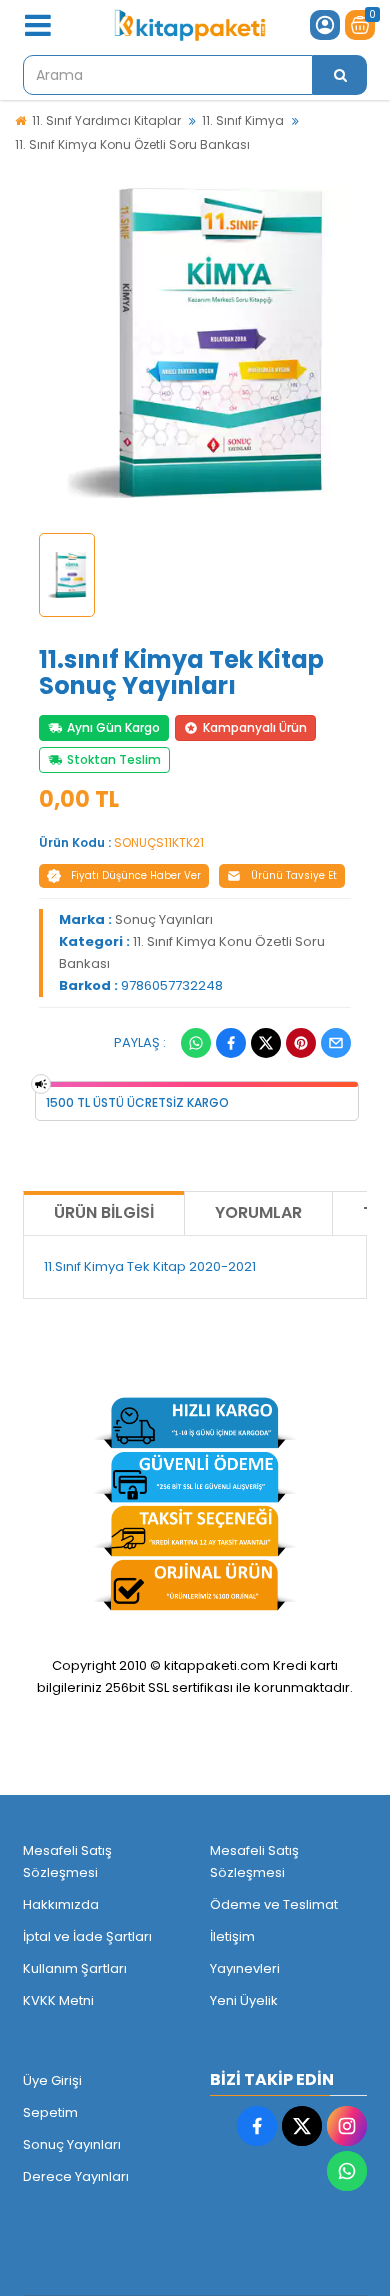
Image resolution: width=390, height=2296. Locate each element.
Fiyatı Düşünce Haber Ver (136, 875)
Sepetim (50, 2112)
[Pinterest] (301, 1043)
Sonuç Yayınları (164, 919)
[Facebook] (231, 1043)
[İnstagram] (347, 2126)
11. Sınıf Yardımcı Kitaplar (106, 120)
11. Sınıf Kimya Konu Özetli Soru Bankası (132, 144)
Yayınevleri (245, 1968)
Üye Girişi (52, 2080)
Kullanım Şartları (75, 1968)
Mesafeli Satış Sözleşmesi (67, 1861)
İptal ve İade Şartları (87, 1936)
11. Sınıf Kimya (243, 120)
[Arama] (340, 75)
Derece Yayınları (76, 2176)
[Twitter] (266, 1043)
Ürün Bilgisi (104, 1212)
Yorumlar (258, 1212)
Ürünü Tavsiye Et (294, 875)
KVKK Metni (58, 2000)
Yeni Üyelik (244, 2000)
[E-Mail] (336, 1043)
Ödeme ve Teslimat (274, 1904)
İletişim (232, 1936)
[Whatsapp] (196, 1043)
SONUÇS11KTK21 (159, 842)
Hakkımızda (61, 1904)
